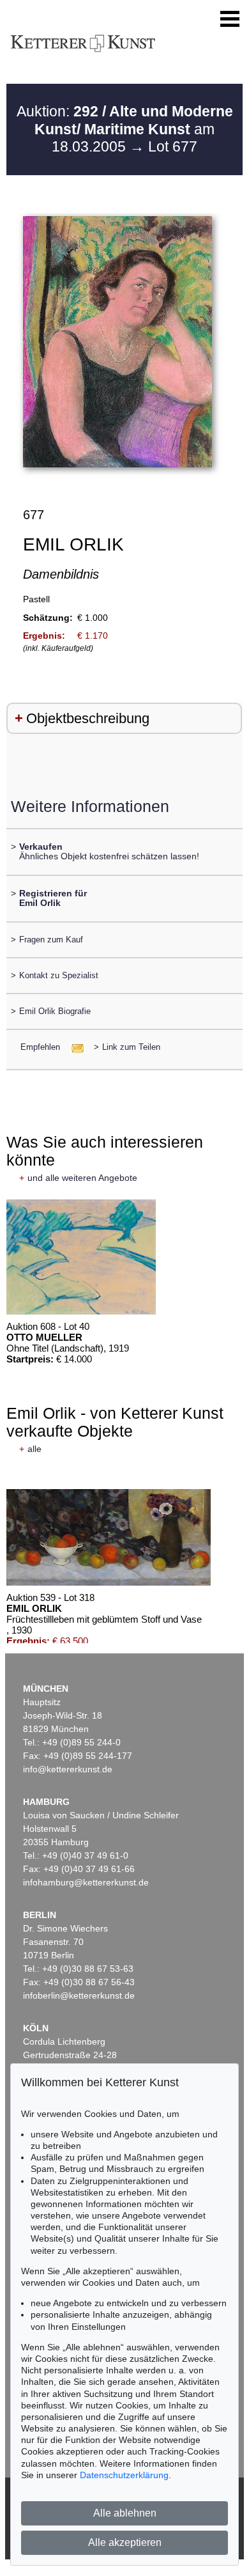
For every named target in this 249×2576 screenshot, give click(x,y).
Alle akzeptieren (125, 2542)
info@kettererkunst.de (68, 1769)
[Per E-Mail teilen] (74, 1047)
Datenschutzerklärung (124, 2475)
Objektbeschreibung (88, 718)
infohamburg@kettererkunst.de (86, 1882)
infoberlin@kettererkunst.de (79, 1995)
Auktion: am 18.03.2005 (125, 129)
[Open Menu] (230, 19)
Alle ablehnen (125, 2513)
